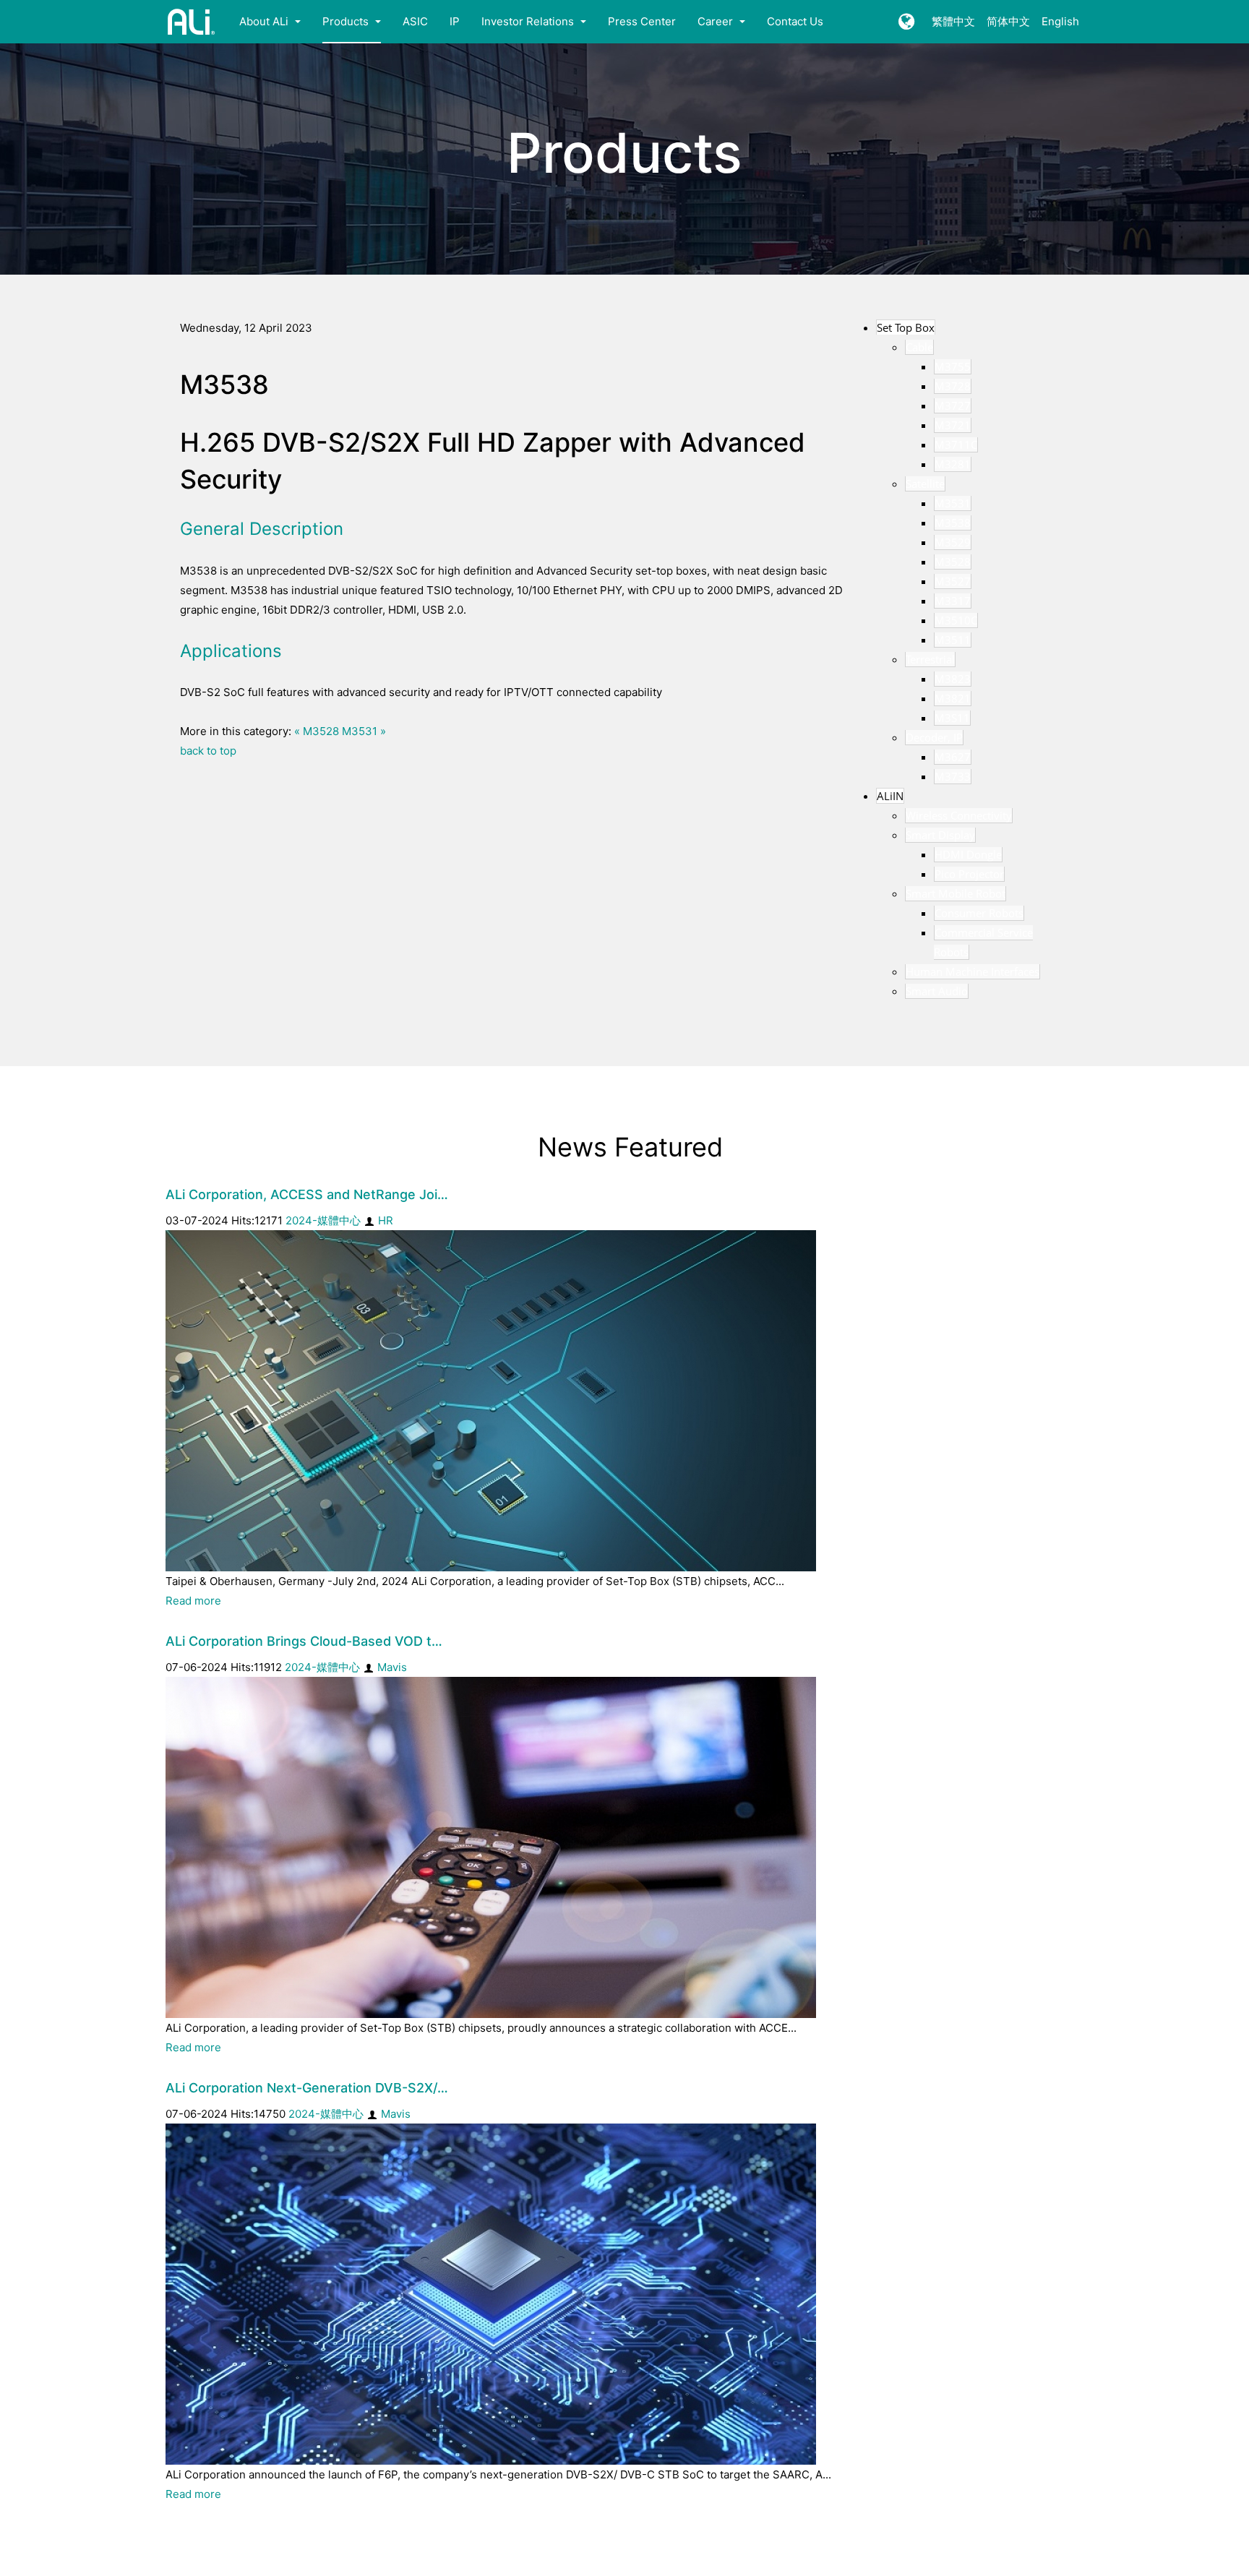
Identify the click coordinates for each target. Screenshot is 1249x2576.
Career (717, 21)
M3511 (953, 640)
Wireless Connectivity (959, 815)
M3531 (953, 503)
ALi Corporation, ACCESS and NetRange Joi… (307, 1194)
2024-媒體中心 (323, 1220)
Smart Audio (937, 991)
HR (386, 1220)
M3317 (953, 601)
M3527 (953, 581)
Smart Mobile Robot (956, 893)
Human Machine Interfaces (973, 971)
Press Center (642, 21)
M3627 (953, 757)
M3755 (953, 366)
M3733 (953, 776)
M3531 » (364, 731)
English (1060, 21)
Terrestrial (930, 659)
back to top (208, 751)
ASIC (415, 21)
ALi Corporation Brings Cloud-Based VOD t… (304, 1641)
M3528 (953, 562)
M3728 (953, 386)
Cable (919, 347)
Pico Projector (969, 874)
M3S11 (952, 718)
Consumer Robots (979, 913)
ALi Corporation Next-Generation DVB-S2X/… (307, 2088)
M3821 (953, 698)
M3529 (953, 542)
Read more (193, 1601)
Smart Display (940, 835)
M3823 (953, 679)
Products (347, 21)
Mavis (392, 1667)
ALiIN (890, 796)
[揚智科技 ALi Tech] (192, 22)
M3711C (956, 445)
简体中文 (1008, 21)
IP (455, 21)
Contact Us (795, 21)
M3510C (956, 620)
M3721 (953, 425)
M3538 (953, 523)
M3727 (953, 405)
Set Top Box (906, 327)
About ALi (265, 21)
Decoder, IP (934, 737)
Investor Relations (529, 21)
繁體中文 (953, 21)
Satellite (925, 484)
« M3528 (317, 731)
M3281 (953, 464)
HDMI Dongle (968, 854)
